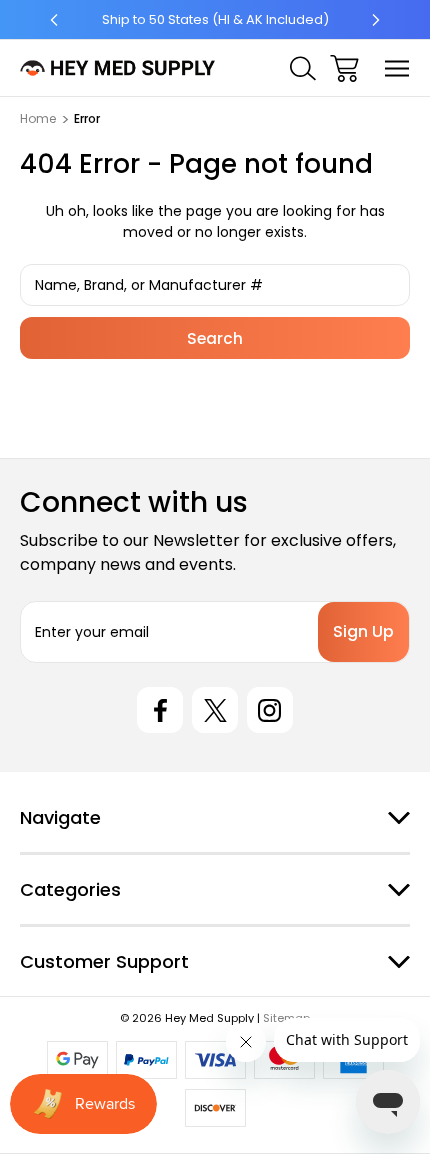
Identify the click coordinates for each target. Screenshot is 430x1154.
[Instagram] (270, 710)
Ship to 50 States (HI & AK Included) (215, 19)
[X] (215, 710)
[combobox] (215, 285)
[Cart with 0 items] (344, 68)
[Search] (303, 68)
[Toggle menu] (397, 68)
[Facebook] (160, 710)
